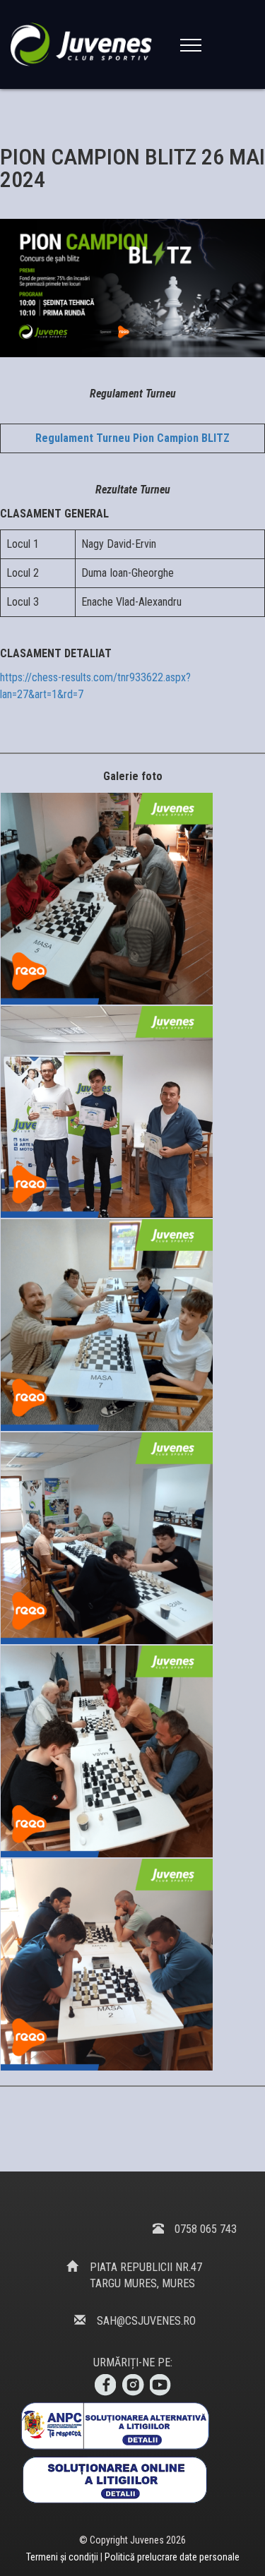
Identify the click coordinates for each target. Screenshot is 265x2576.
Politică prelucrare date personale (172, 2557)
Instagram (133, 2385)
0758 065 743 (206, 2229)
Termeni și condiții (63, 2557)
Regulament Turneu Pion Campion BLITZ (132, 438)
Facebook (105, 2385)
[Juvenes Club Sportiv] (84, 44)
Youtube (161, 2385)
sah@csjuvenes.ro (146, 2321)
